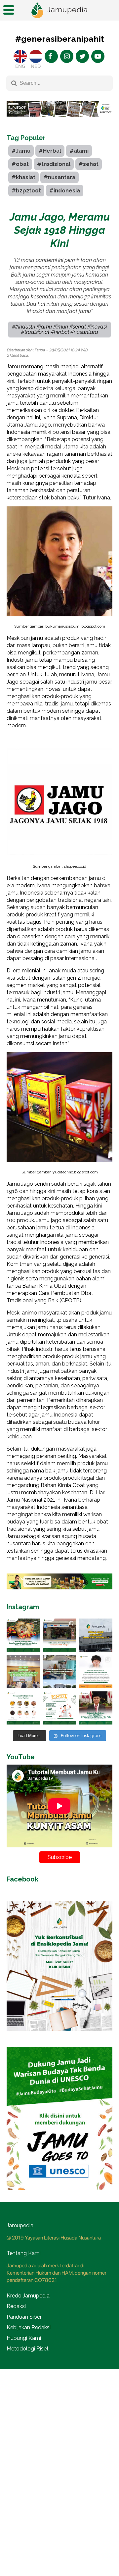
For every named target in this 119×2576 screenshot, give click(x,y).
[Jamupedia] (59, 10)
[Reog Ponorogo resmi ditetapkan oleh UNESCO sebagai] (23, 1635)
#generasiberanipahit (60, 39)
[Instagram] (67, 56)
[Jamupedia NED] (36, 56)
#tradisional (54, 164)
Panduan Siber (24, 2317)
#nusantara (59, 177)
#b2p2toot (26, 191)
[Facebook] (51, 56)
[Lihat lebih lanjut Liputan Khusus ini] (59, 122)
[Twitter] (82, 56)
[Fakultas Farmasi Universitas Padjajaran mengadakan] (23, 1672)
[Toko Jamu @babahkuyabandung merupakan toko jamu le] (96, 1635)
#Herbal (50, 151)
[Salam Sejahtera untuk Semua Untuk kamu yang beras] (59, 1708)
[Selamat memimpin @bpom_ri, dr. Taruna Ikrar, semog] (96, 1708)
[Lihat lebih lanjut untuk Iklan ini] (59, 1581)
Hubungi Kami (24, 2338)
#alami (79, 151)
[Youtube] (98, 56)
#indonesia (65, 191)
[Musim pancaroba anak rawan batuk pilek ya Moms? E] (96, 1672)
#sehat (89, 164)
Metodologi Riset (28, 2349)
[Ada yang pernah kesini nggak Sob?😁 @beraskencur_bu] (59, 1672)
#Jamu (21, 151)
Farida (40, 350)
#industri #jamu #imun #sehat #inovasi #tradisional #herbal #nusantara (61, 329)
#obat (20, 164)
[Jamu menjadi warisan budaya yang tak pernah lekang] (23, 1708)
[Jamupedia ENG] (20, 56)
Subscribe (60, 1857)
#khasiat (23, 177)
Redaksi (16, 2306)
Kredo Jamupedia (28, 2296)
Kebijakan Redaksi (29, 2327)
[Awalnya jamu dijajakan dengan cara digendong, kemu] (59, 1635)
